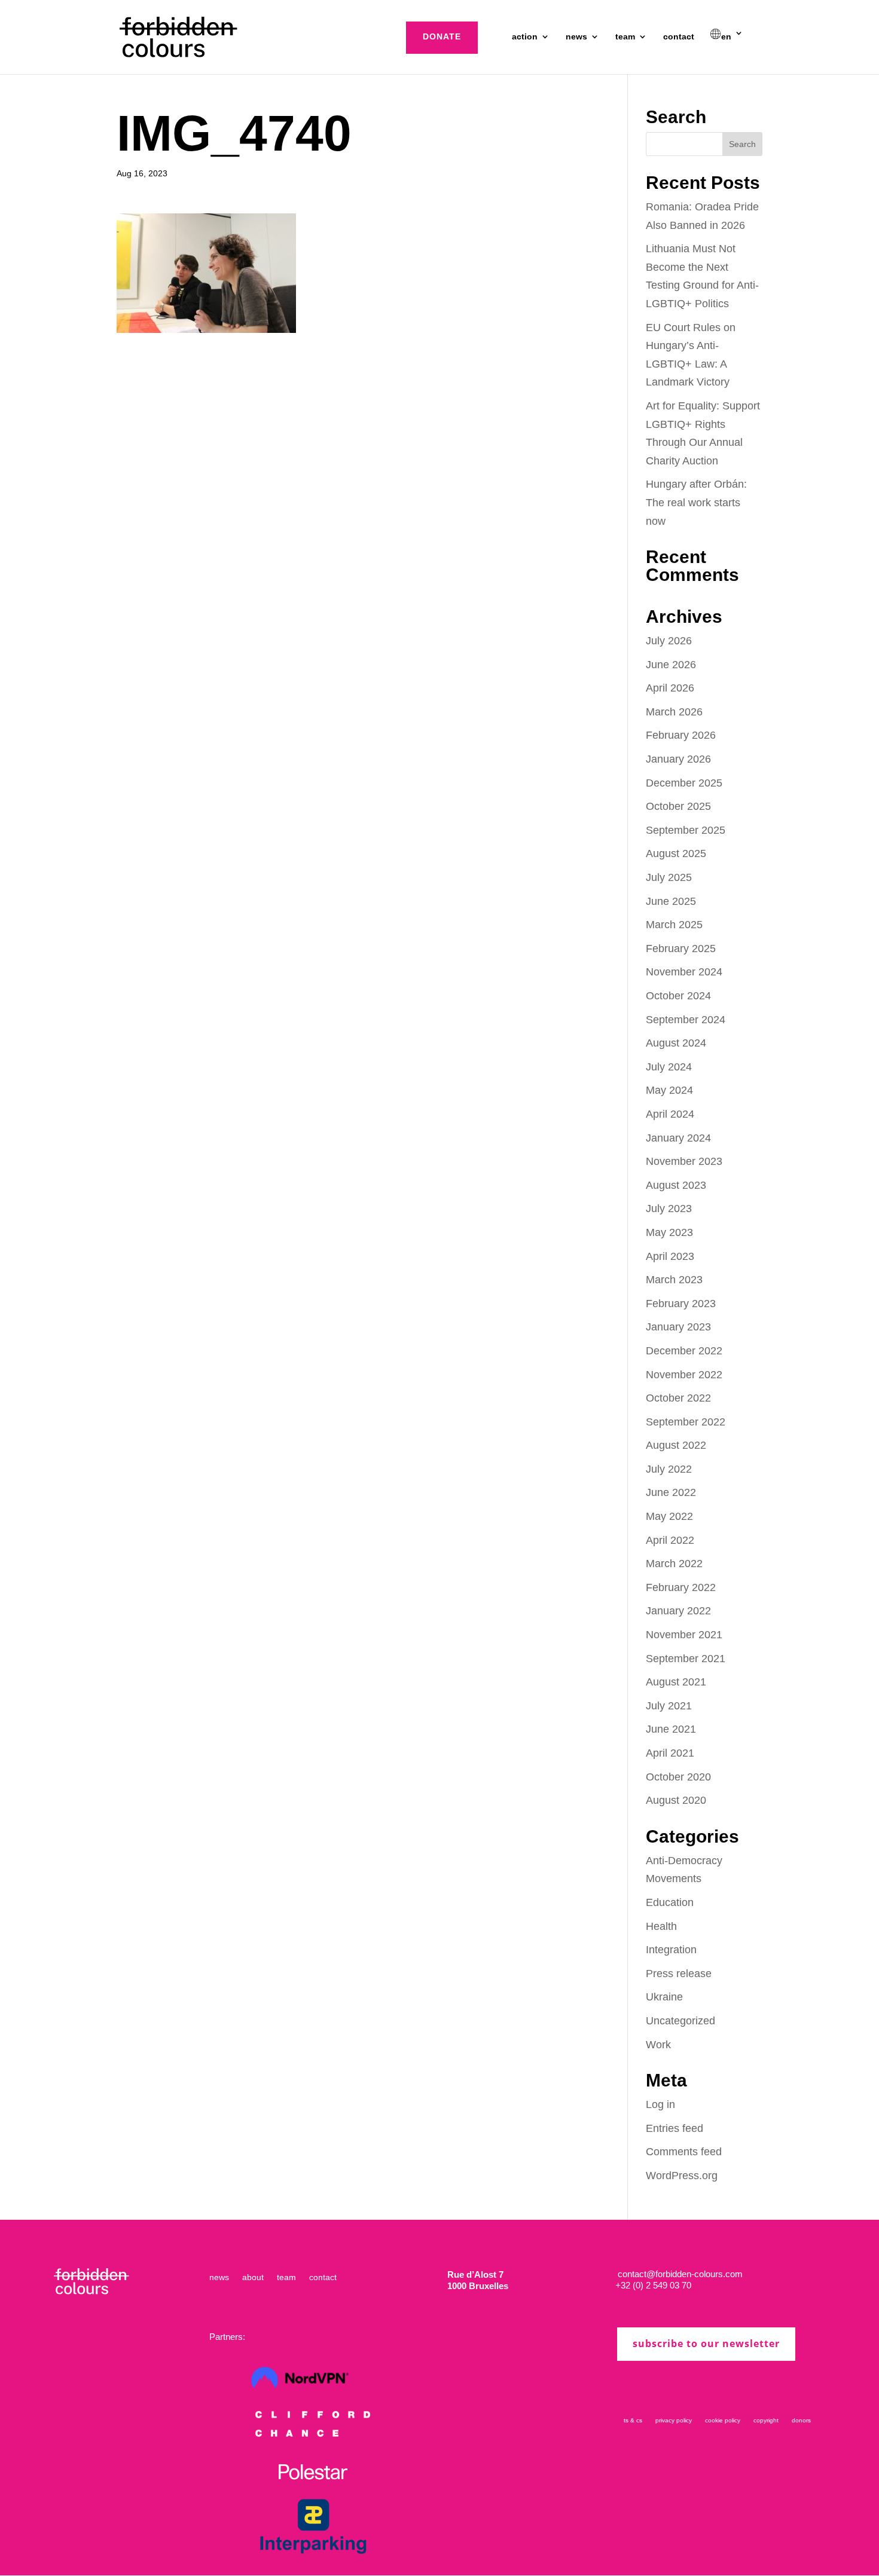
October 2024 (678, 996)
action (525, 37)
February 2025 (681, 949)
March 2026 (674, 712)
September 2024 (686, 1020)
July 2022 (669, 1469)
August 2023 (676, 1185)
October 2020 (678, 1777)
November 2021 (684, 1635)
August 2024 (676, 1043)
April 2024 (670, 1114)
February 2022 (681, 1587)
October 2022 (678, 1398)
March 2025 (674, 925)
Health (661, 1926)
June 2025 (671, 901)
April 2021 (670, 1753)
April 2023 (670, 1256)
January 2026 (678, 759)
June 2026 (671, 665)
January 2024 (678, 1138)
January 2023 (678, 1327)
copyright (766, 2420)
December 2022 (684, 1351)
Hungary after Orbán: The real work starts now (696, 502)
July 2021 (669, 1706)
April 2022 (670, 1540)
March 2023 (674, 1280)
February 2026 (681, 735)
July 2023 (669, 1209)
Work (658, 2045)
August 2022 (676, 1445)
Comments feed (684, 2152)
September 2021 (686, 1659)
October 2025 (678, 806)
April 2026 (670, 688)
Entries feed (674, 2128)
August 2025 (676, 853)
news (576, 37)
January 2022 (678, 1611)
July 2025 (669, 877)
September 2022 (686, 1422)
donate (442, 36)
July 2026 (669, 641)
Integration (671, 1950)
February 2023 (681, 1304)
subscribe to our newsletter (706, 2344)
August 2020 (676, 1800)
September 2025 (686, 830)
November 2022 (684, 1375)
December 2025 (684, 783)
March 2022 (674, 1564)
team (625, 37)
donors (801, 2420)
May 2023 (669, 1232)
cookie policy (723, 2420)
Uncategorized (680, 2021)
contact (679, 37)
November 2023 (684, 1161)
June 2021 (671, 1729)
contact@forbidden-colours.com (679, 2274)
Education (670, 1902)
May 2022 (669, 1516)
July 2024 (669, 1067)
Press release (679, 1974)
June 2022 (671, 1492)
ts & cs (633, 2420)
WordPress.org (682, 2176)
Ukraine (664, 1997)
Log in (660, 2104)
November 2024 (684, 972)
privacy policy (674, 2420)
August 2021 (676, 1682)
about (253, 2277)
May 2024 (669, 1090)
